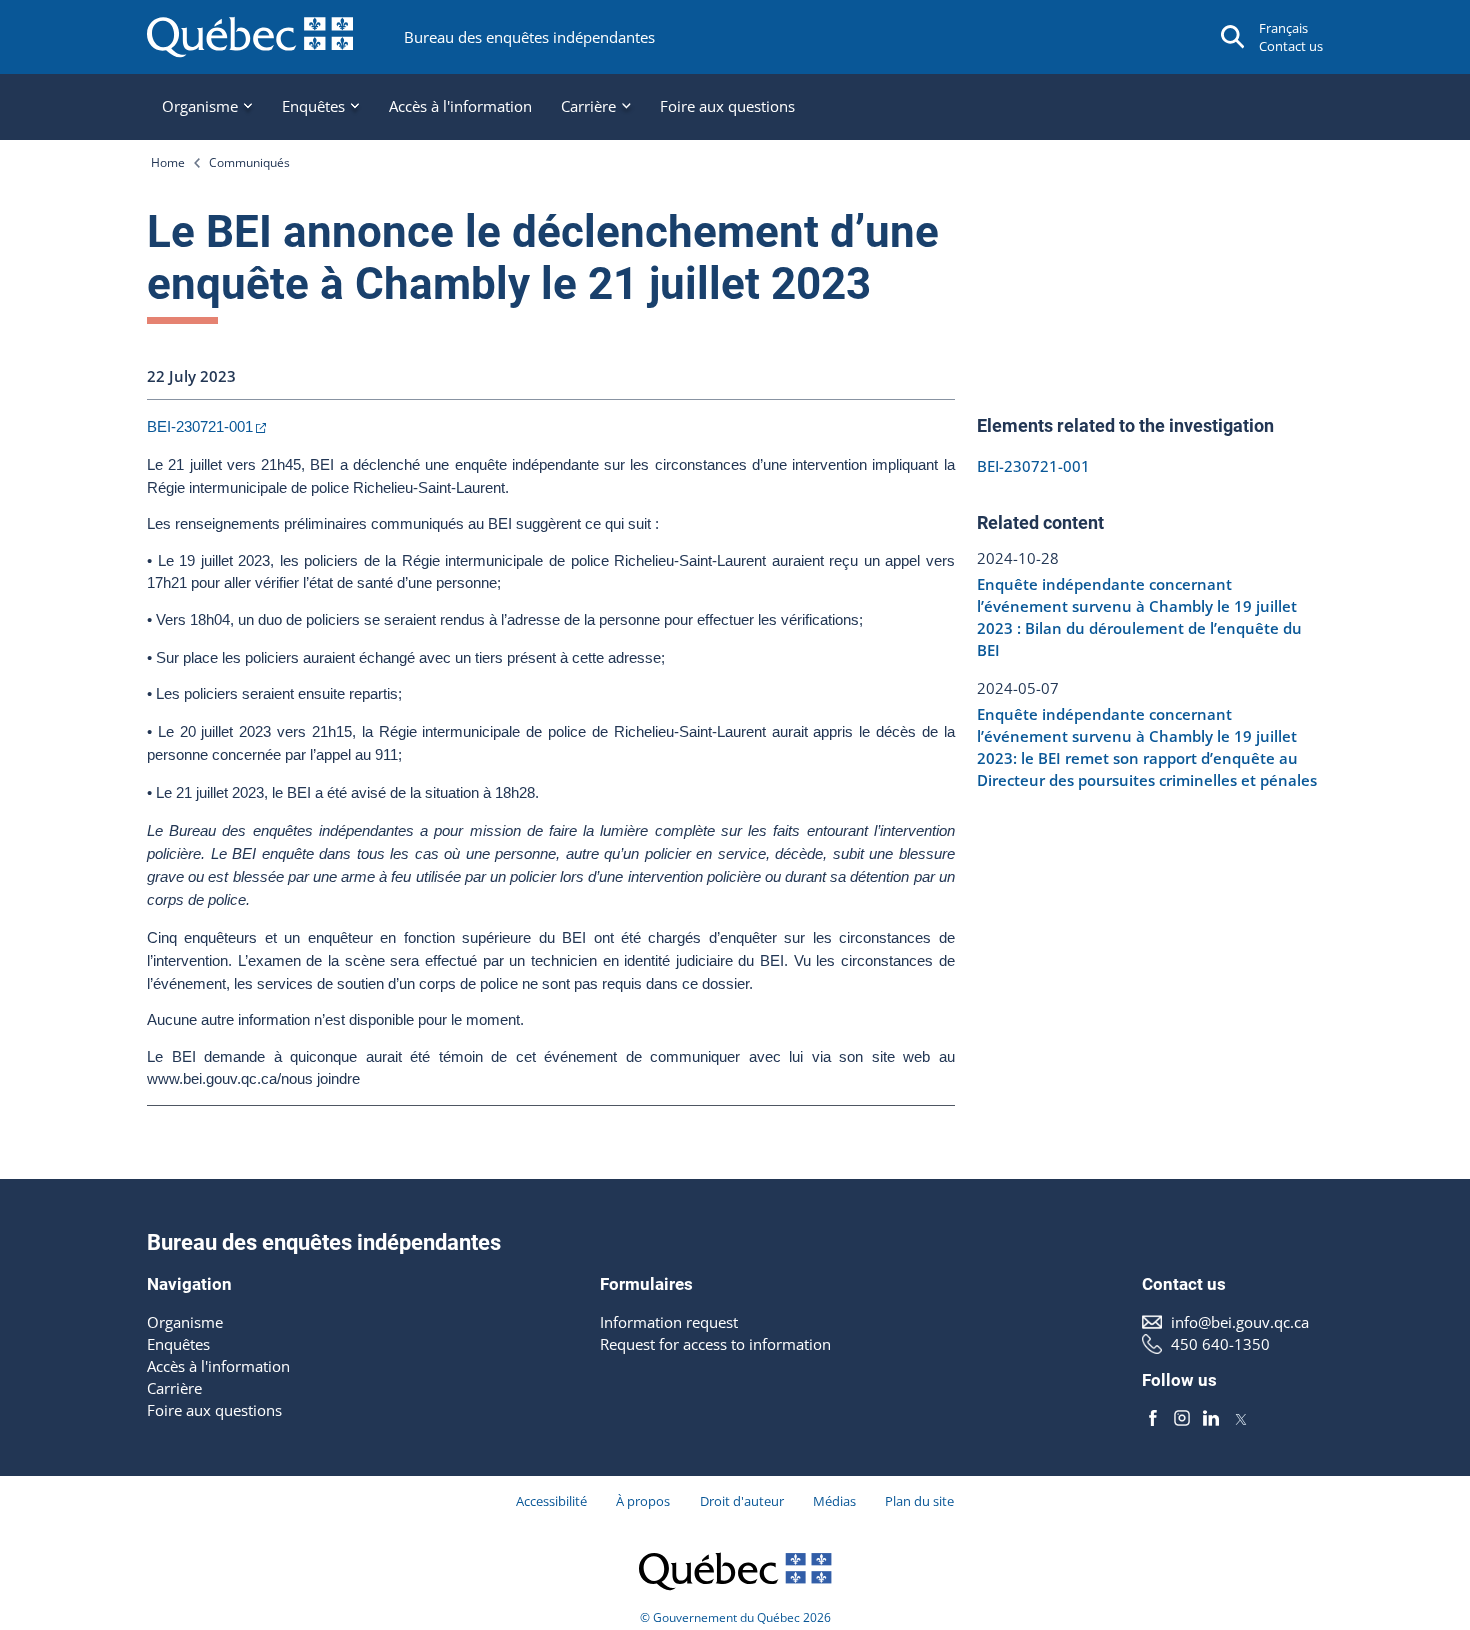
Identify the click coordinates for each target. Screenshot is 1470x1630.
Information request (669, 1322)
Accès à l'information (460, 106)
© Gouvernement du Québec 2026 (735, 1617)
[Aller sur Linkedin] (1211, 1418)
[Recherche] (1233, 37)
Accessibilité (551, 1501)
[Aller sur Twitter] (1241, 1418)
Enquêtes (178, 1344)
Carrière (174, 1388)
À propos (643, 1501)
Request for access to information (715, 1344)
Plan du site (919, 1501)
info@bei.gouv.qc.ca (1240, 1322)
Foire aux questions (727, 106)
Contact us (1291, 46)
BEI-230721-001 (200, 427)
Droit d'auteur (742, 1501)
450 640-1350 (1220, 1344)
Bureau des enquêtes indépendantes (529, 37)
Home (168, 162)
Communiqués (249, 162)
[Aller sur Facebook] (1153, 1418)
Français (1283, 28)
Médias (834, 1501)
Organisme (185, 1322)
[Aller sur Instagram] (1182, 1418)
